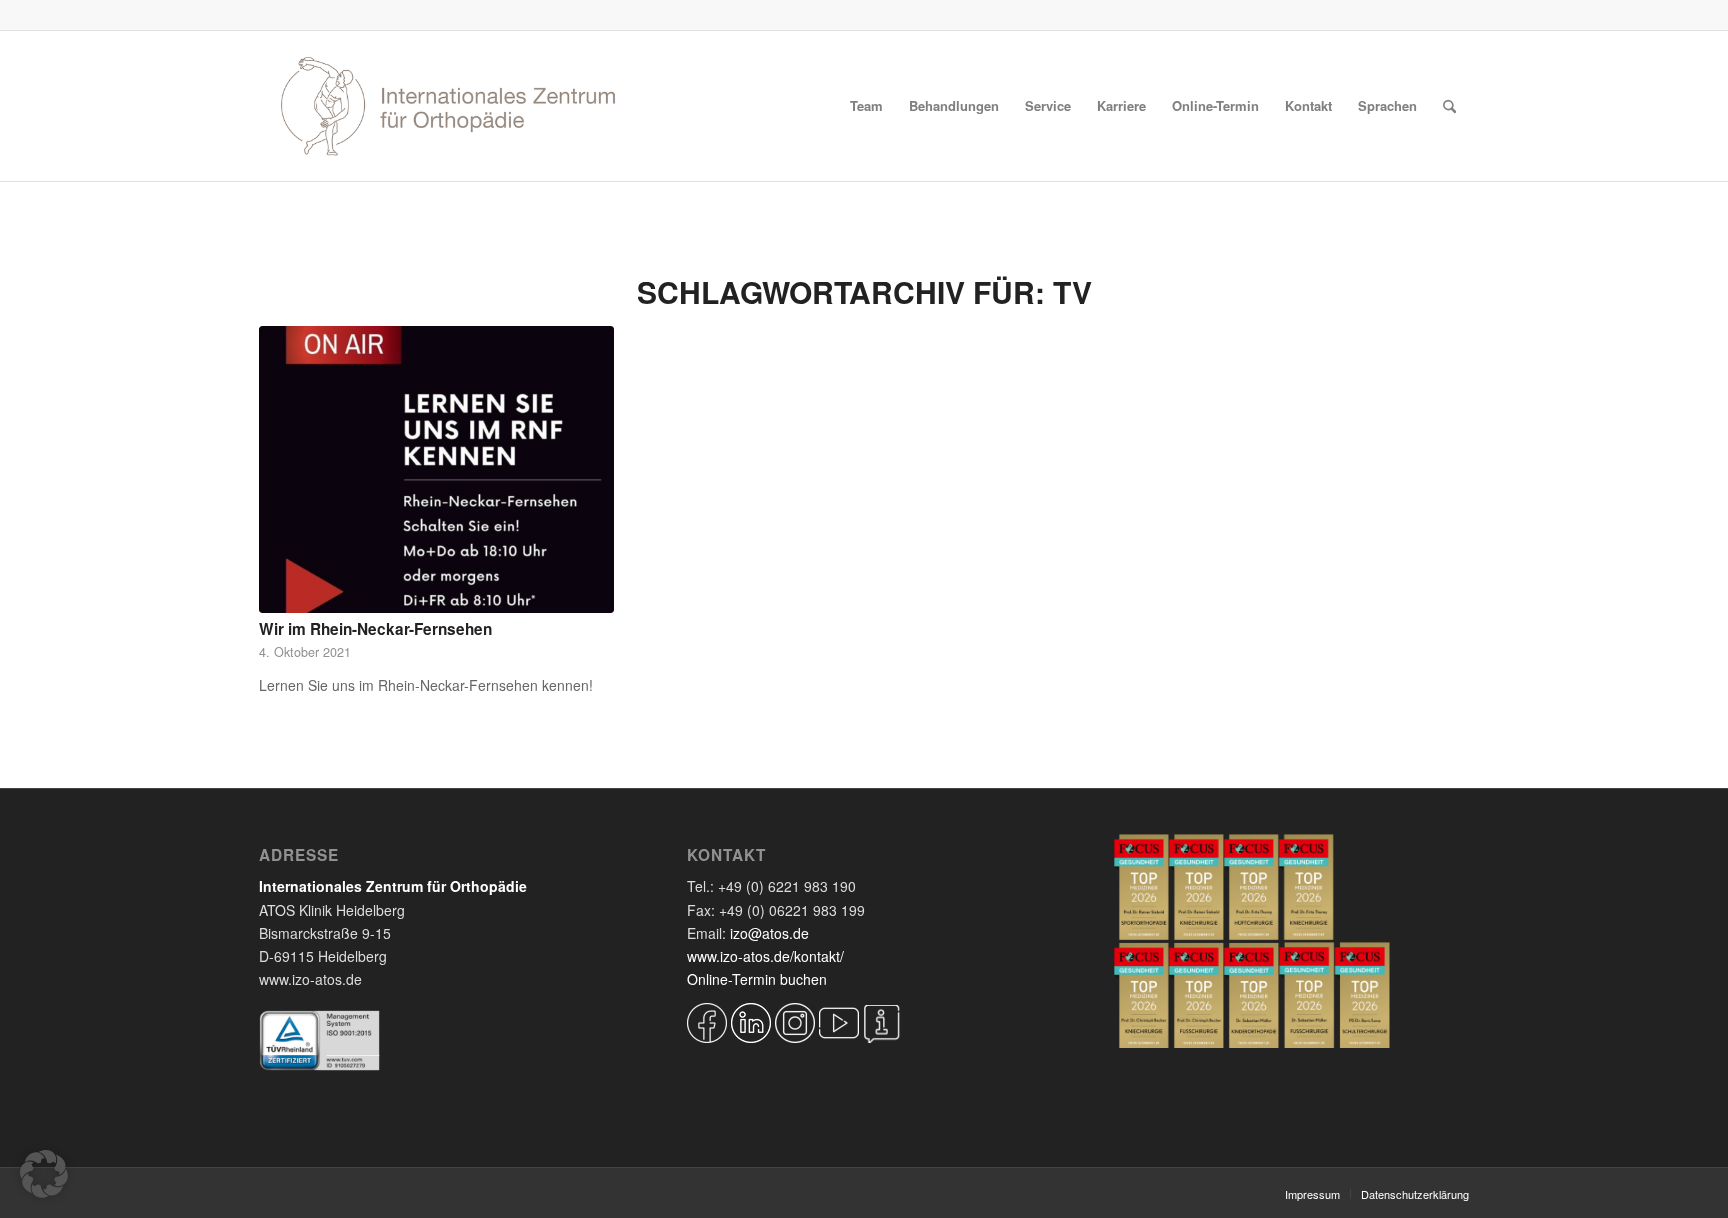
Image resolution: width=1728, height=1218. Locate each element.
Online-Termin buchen (757, 979)
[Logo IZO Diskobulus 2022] (448, 106)
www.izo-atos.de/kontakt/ (765, 956)
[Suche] (1449, 106)
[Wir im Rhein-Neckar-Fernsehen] (436, 469)
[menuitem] (866, 106)
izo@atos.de (769, 933)
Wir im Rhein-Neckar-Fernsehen (375, 629)
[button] (44, 1174)
